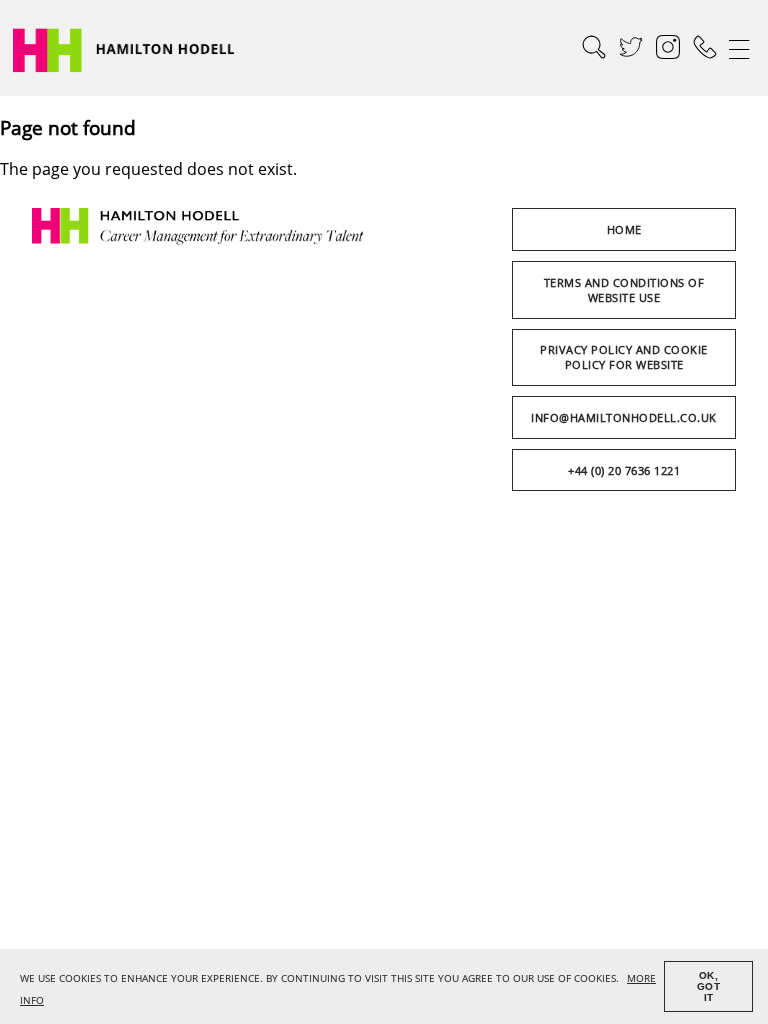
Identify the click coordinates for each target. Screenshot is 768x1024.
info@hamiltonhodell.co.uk (624, 417)
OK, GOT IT (709, 986)
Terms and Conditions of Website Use (624, 290)
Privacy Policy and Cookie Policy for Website (624, 357)
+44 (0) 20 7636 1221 (624, 470)
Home (624, 229)
